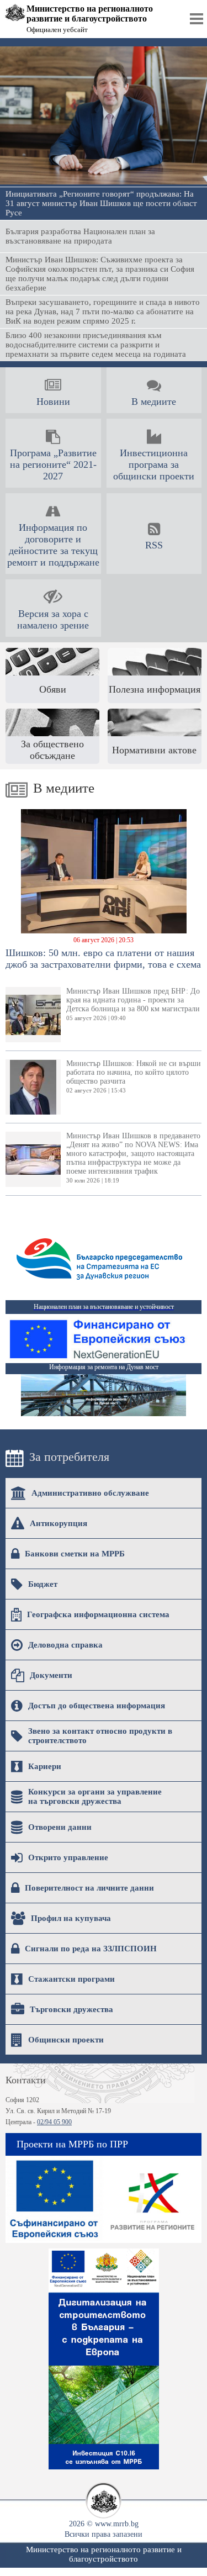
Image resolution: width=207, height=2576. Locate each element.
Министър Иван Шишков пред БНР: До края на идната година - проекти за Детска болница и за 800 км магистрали (133, 1004)
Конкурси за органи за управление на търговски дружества (95, 1796)
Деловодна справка (65, 1645)
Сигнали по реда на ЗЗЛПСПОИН (91, 1949)
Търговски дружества (71, 2009)
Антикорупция (59, 1523)
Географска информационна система (98, 1614)
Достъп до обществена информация (97, 1706)
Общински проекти (66, 2040)
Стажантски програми (71, 1979)
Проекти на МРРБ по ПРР (72, 2144)
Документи (51, 1675)
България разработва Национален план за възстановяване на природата (80, 236)
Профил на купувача (71, 1918)
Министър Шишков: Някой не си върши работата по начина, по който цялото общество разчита (134, 1076)
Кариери (45, 1766)
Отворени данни (60, 1827)
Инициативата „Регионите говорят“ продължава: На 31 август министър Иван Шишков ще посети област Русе (101, 203)
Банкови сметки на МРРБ (75, 1554)
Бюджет (43, 1584)
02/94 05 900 (54, 2122)
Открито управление (68, 1857)
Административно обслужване (90, 1493)
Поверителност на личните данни (89, 1888)
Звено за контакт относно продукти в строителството (100, 1736)
